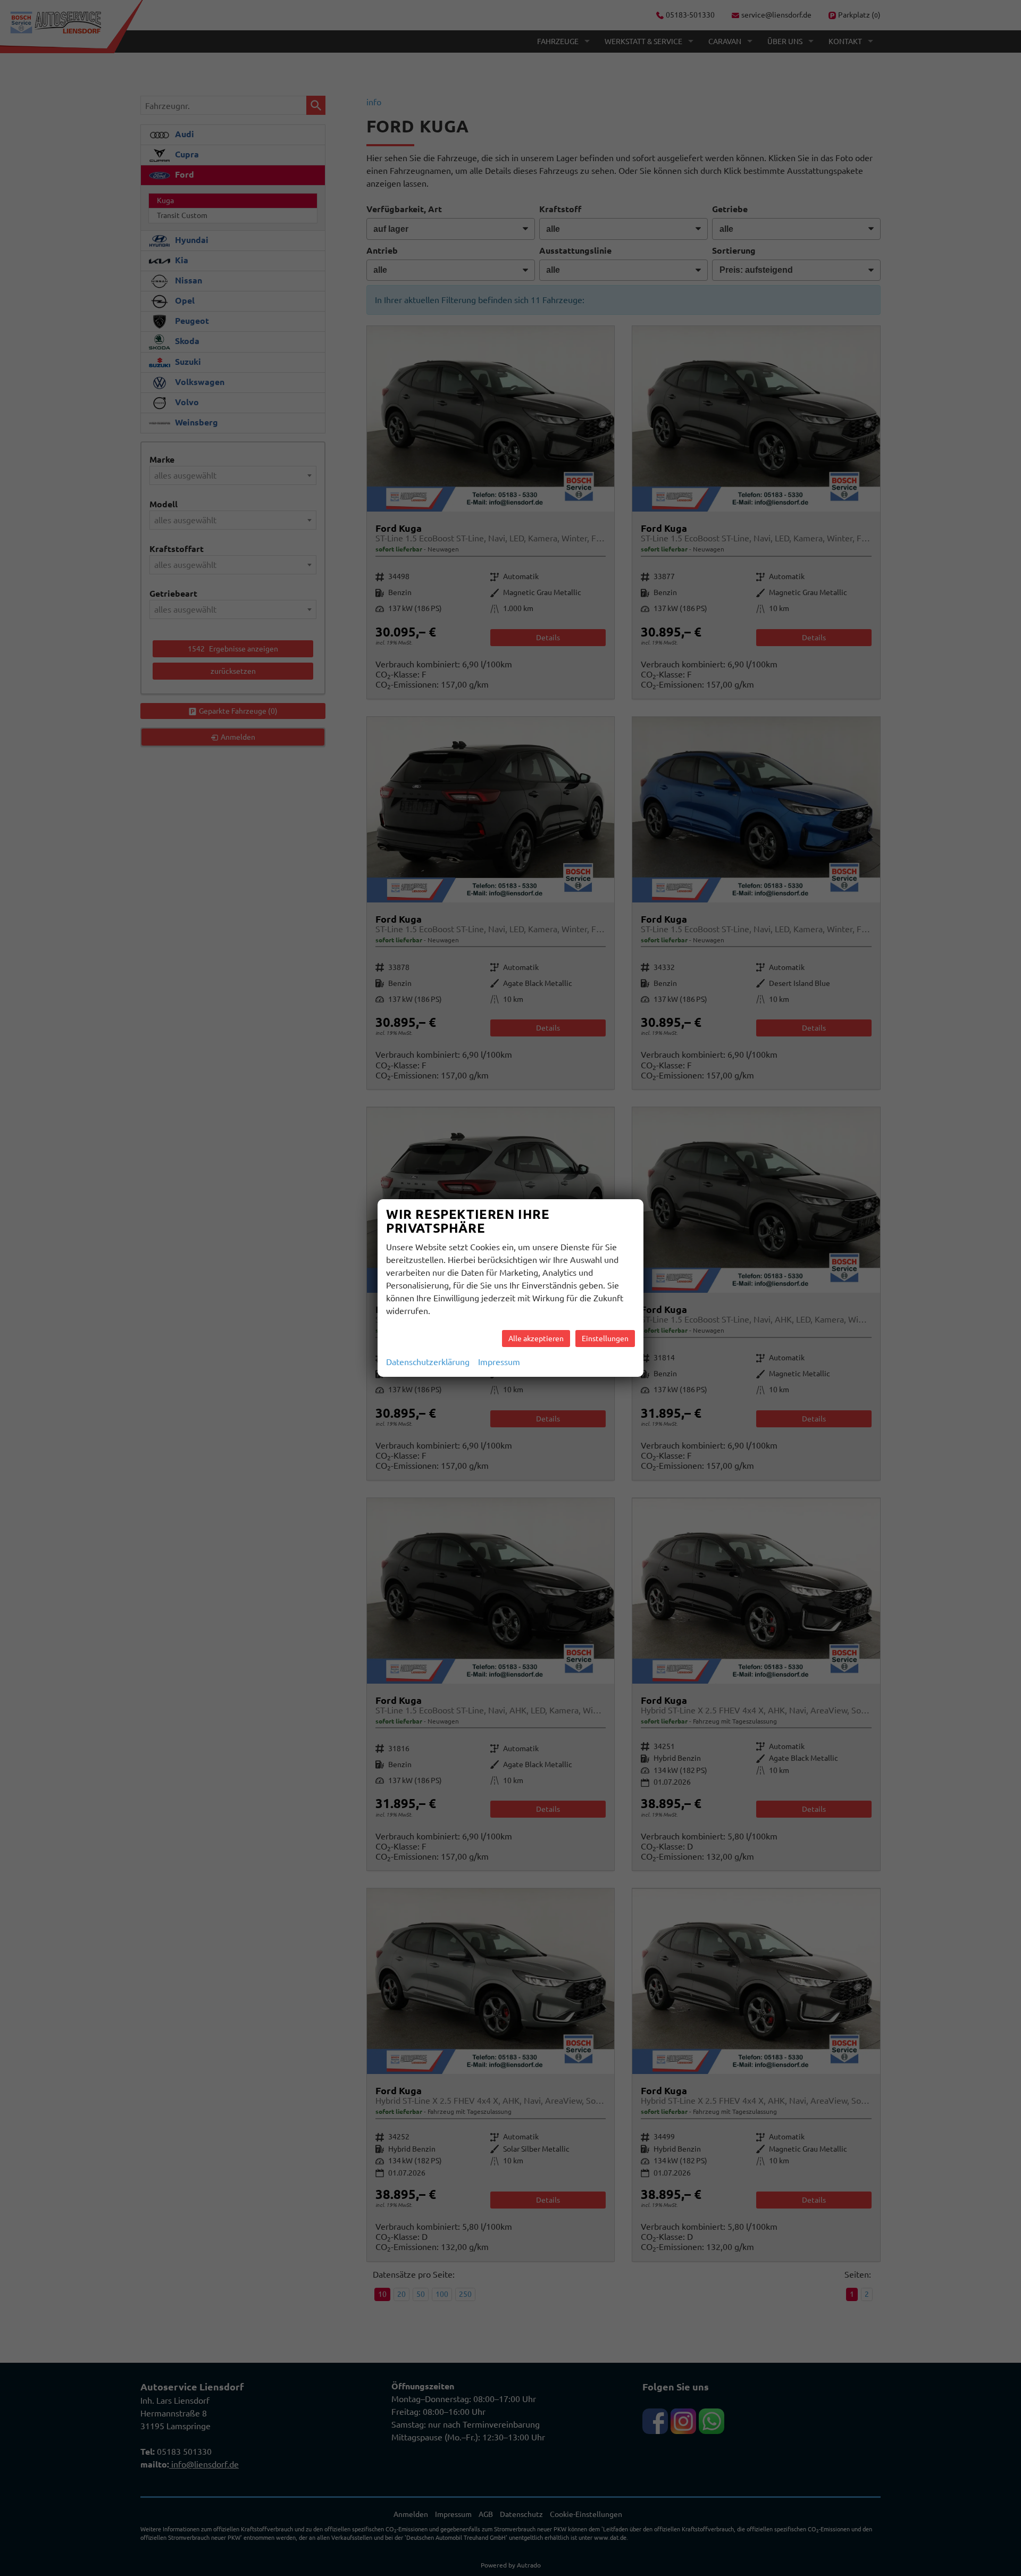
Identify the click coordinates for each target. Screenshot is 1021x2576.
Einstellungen (605, 1339)
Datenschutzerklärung (428, 1362)
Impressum (499, 1362)
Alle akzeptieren (536, 1339)
